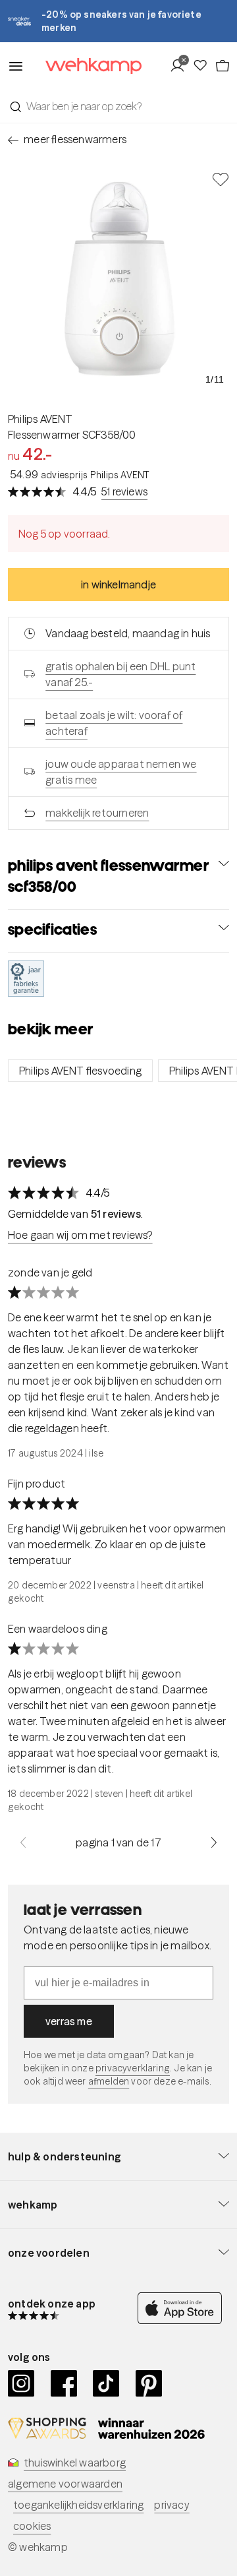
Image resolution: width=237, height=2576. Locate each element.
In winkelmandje (118, 584)
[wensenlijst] (203, 66)
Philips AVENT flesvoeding (80, 1071)
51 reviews (124, 491)
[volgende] (214, 1842)
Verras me (69, 2021)
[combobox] (118, 106)
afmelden (109, 2081)
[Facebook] (64, 2383)
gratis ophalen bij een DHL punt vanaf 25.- (120, 674)
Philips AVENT (40, 419)
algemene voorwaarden (65, 2484)
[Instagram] (21, 2383)
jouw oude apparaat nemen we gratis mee (121, 772)
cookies (32, 2526)
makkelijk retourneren (97, 813)
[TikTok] (106, 2383)
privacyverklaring (133, 2068)
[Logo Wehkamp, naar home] (85, 66)
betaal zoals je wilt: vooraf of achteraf (114, 723)
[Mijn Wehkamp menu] (181, 66)
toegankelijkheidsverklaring (78, 2505)
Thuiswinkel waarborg (75, 2463)
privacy (171, 2505)
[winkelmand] (222, 66)
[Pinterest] (149, 2383)
